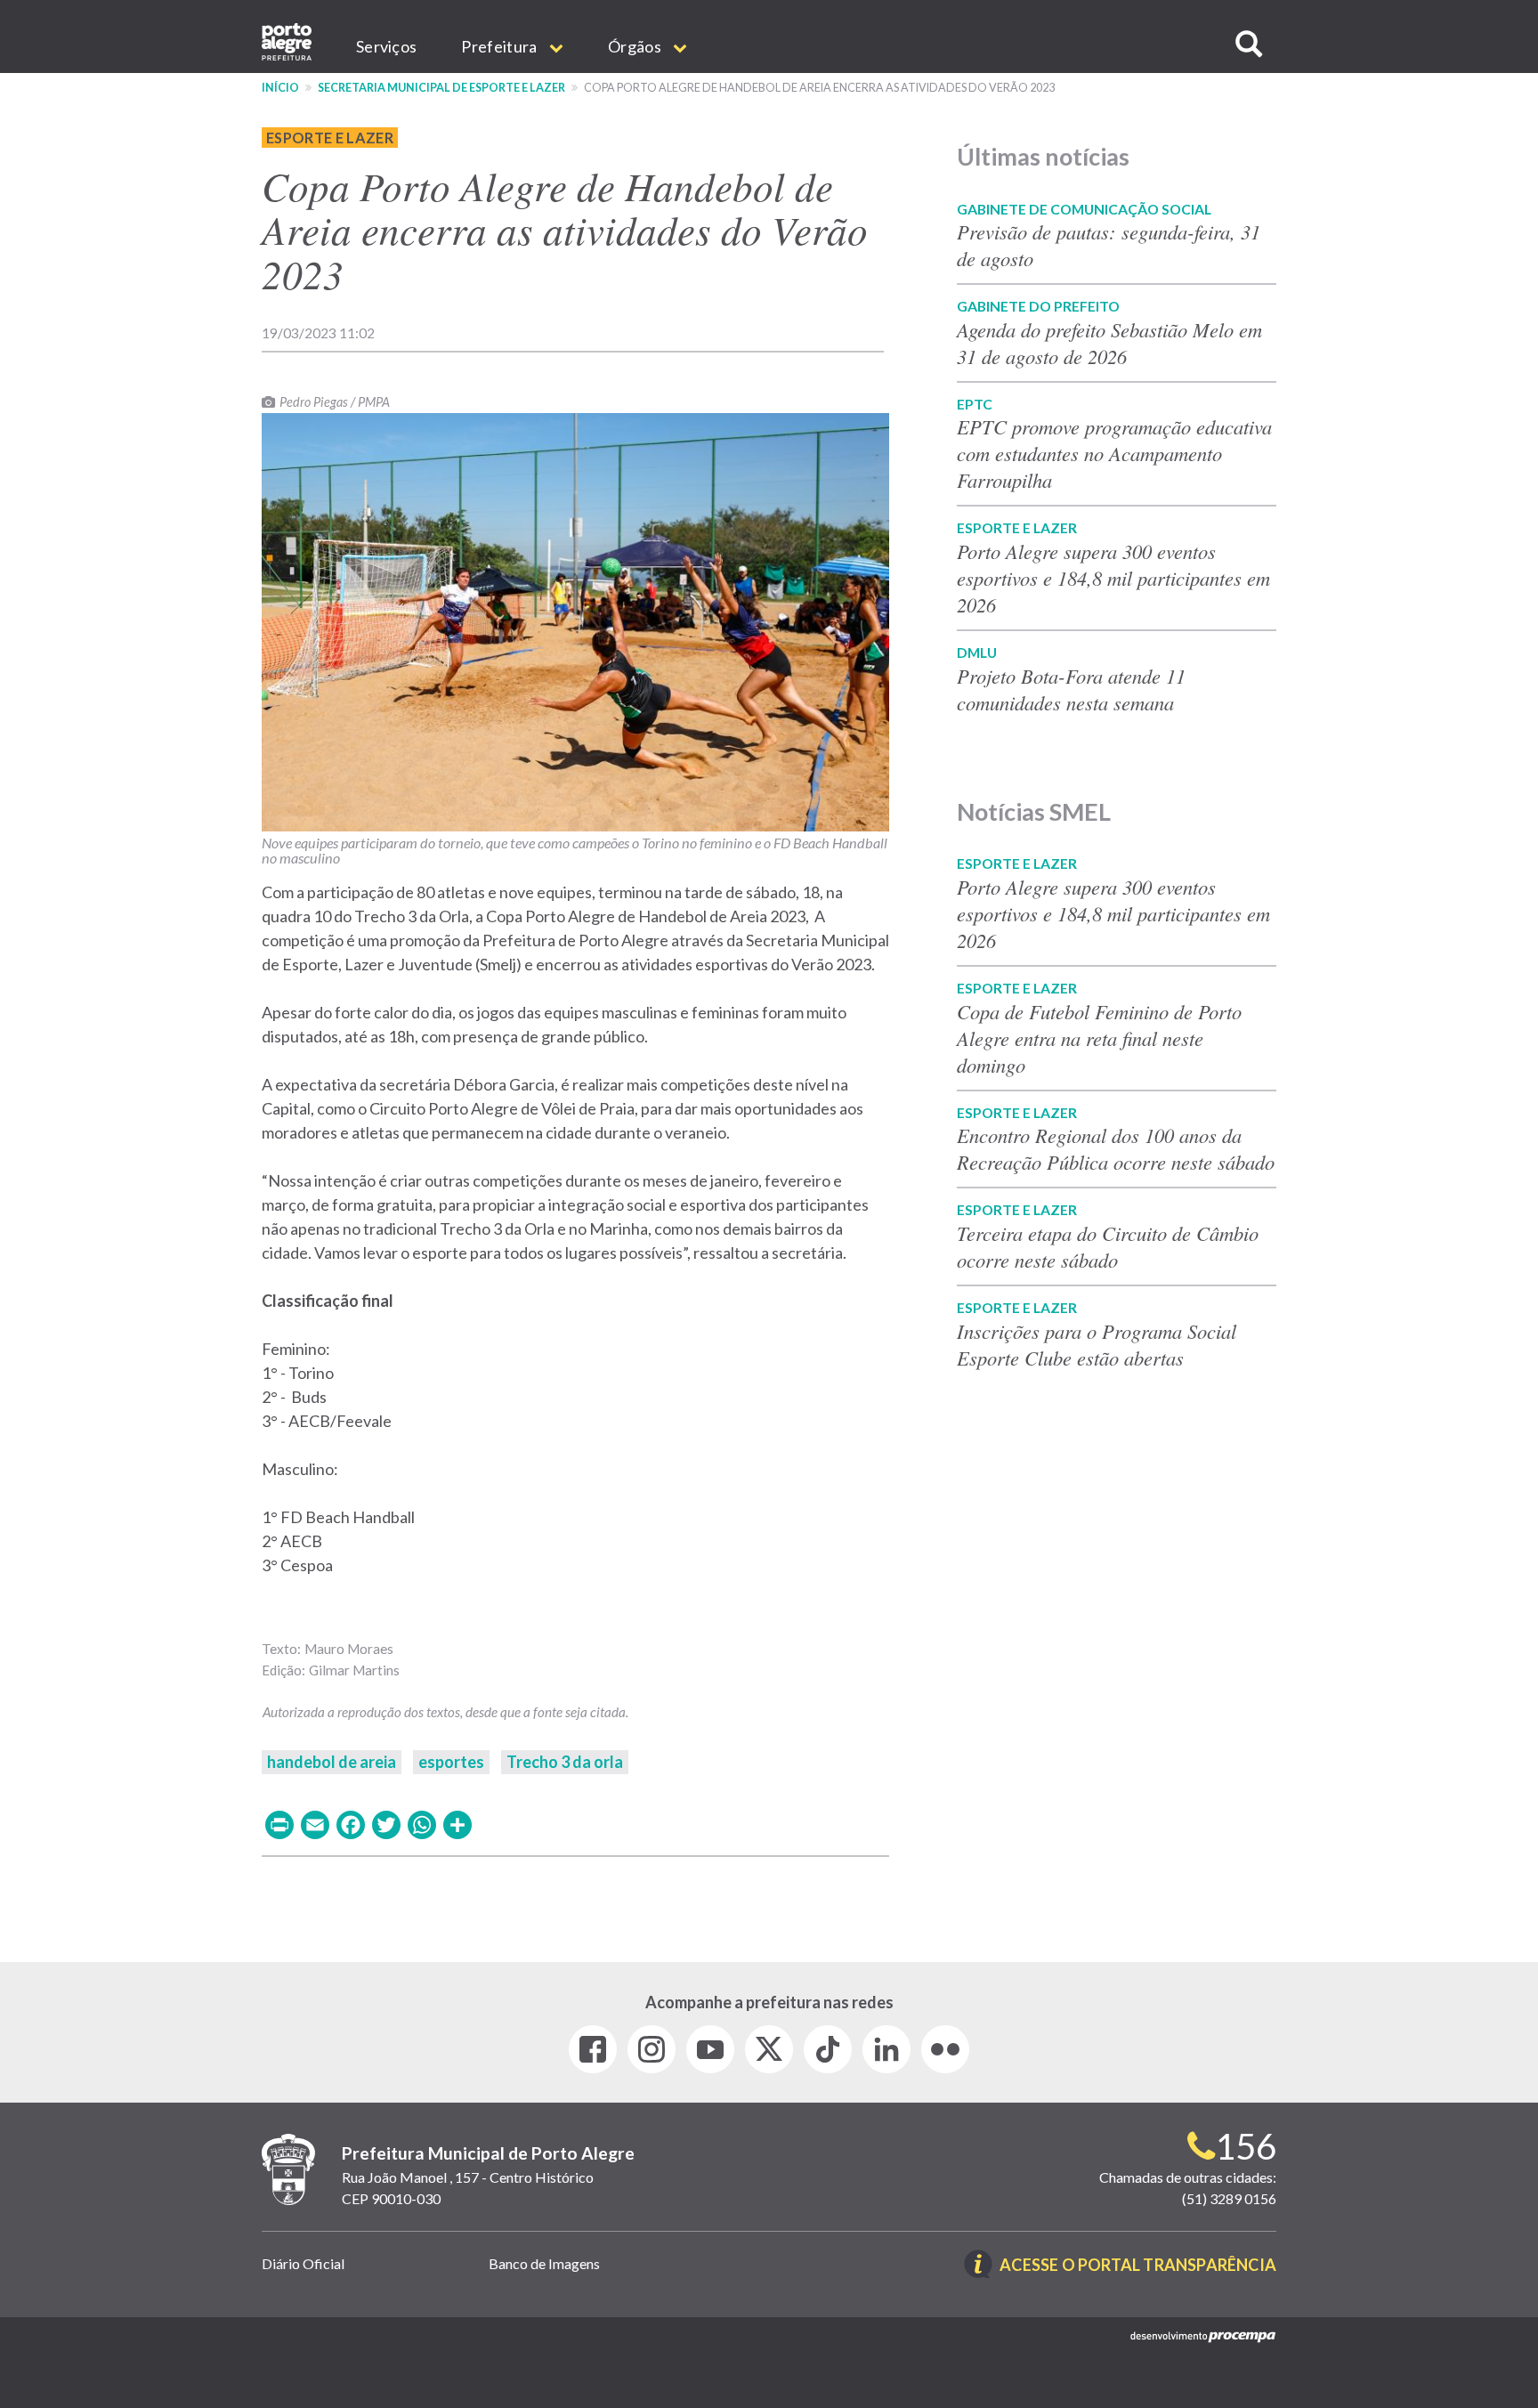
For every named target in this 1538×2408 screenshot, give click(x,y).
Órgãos (636, 46)
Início (280, 88)
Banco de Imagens (544, 2263)
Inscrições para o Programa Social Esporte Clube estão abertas (1097, 1344)
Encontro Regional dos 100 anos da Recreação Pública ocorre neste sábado (1116, 1148)
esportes (451, 1762)
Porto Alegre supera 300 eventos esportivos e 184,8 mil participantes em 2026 (1113, 578)
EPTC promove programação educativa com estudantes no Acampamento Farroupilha (1114, 453)
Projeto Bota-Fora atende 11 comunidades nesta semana (1071, 689)
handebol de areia (332, 1762)
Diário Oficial (303, 2263)
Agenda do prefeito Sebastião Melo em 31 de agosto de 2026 (1109, 343)
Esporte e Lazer (330, 138)
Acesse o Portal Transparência (1138, 2266)
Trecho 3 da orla (565, 1762)
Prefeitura (500, 46)
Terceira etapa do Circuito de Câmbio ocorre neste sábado (1108, 1246)
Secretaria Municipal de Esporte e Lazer (441, 88)
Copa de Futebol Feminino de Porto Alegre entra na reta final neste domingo (1099, 1038)
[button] (1249, 44)
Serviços (386, 46)
